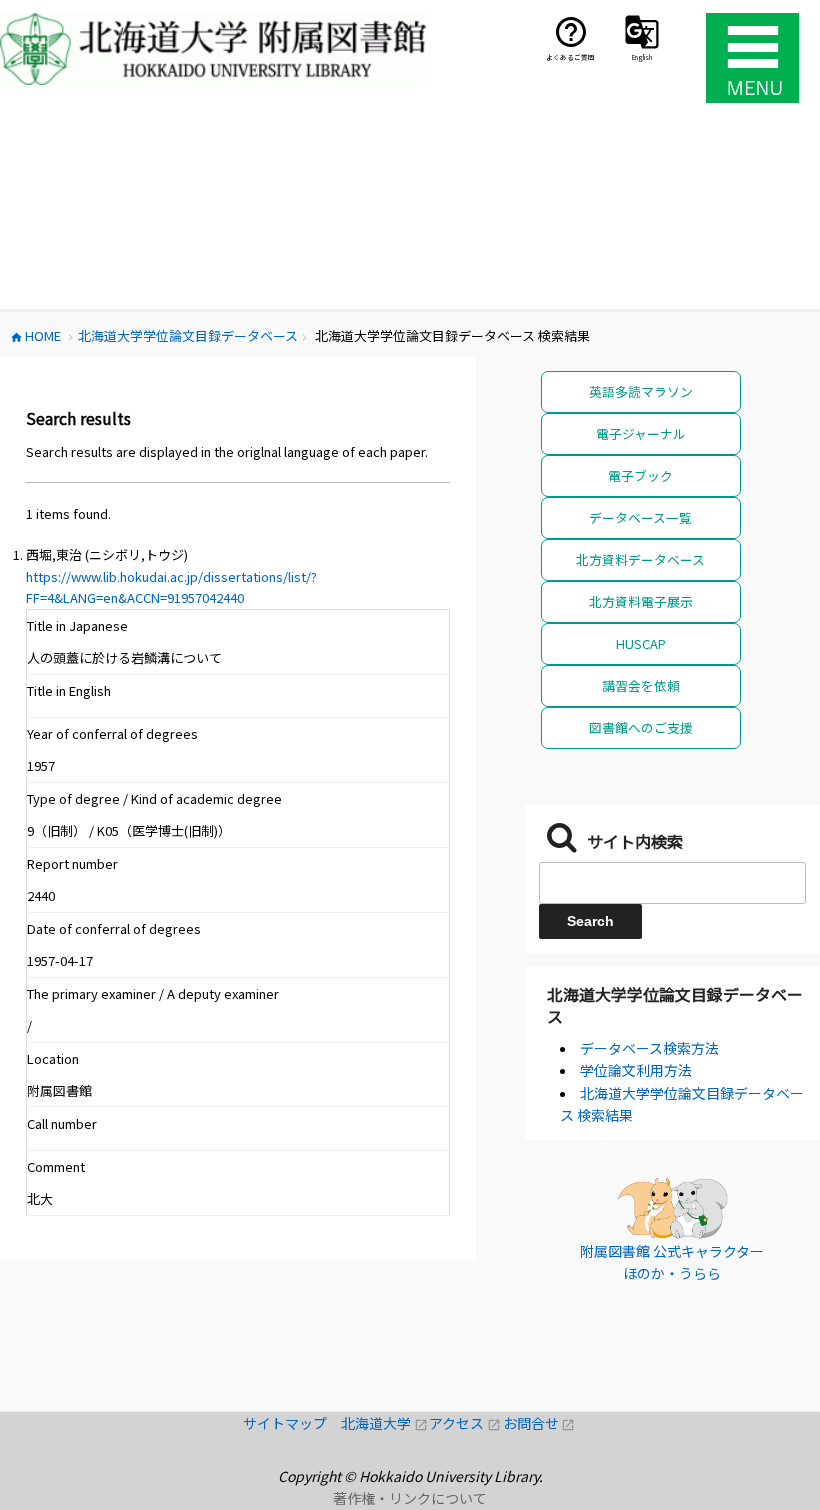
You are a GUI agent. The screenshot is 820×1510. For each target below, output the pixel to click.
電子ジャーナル (641, 433)
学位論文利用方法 (636, 1070)
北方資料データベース (640, 559)
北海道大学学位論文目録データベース (675, 1005)
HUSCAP (641, 643)
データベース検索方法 (649, 1048)
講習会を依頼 (641, 685)
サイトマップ (292, 1423)
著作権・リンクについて (410, 1498)
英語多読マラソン (641, 391)
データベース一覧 (640, 517)
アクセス (465, 1423)
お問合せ (539, 1423)
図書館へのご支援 (641, 727)
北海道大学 (385, 1423)
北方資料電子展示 (641, 601)
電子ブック (640, 475)
